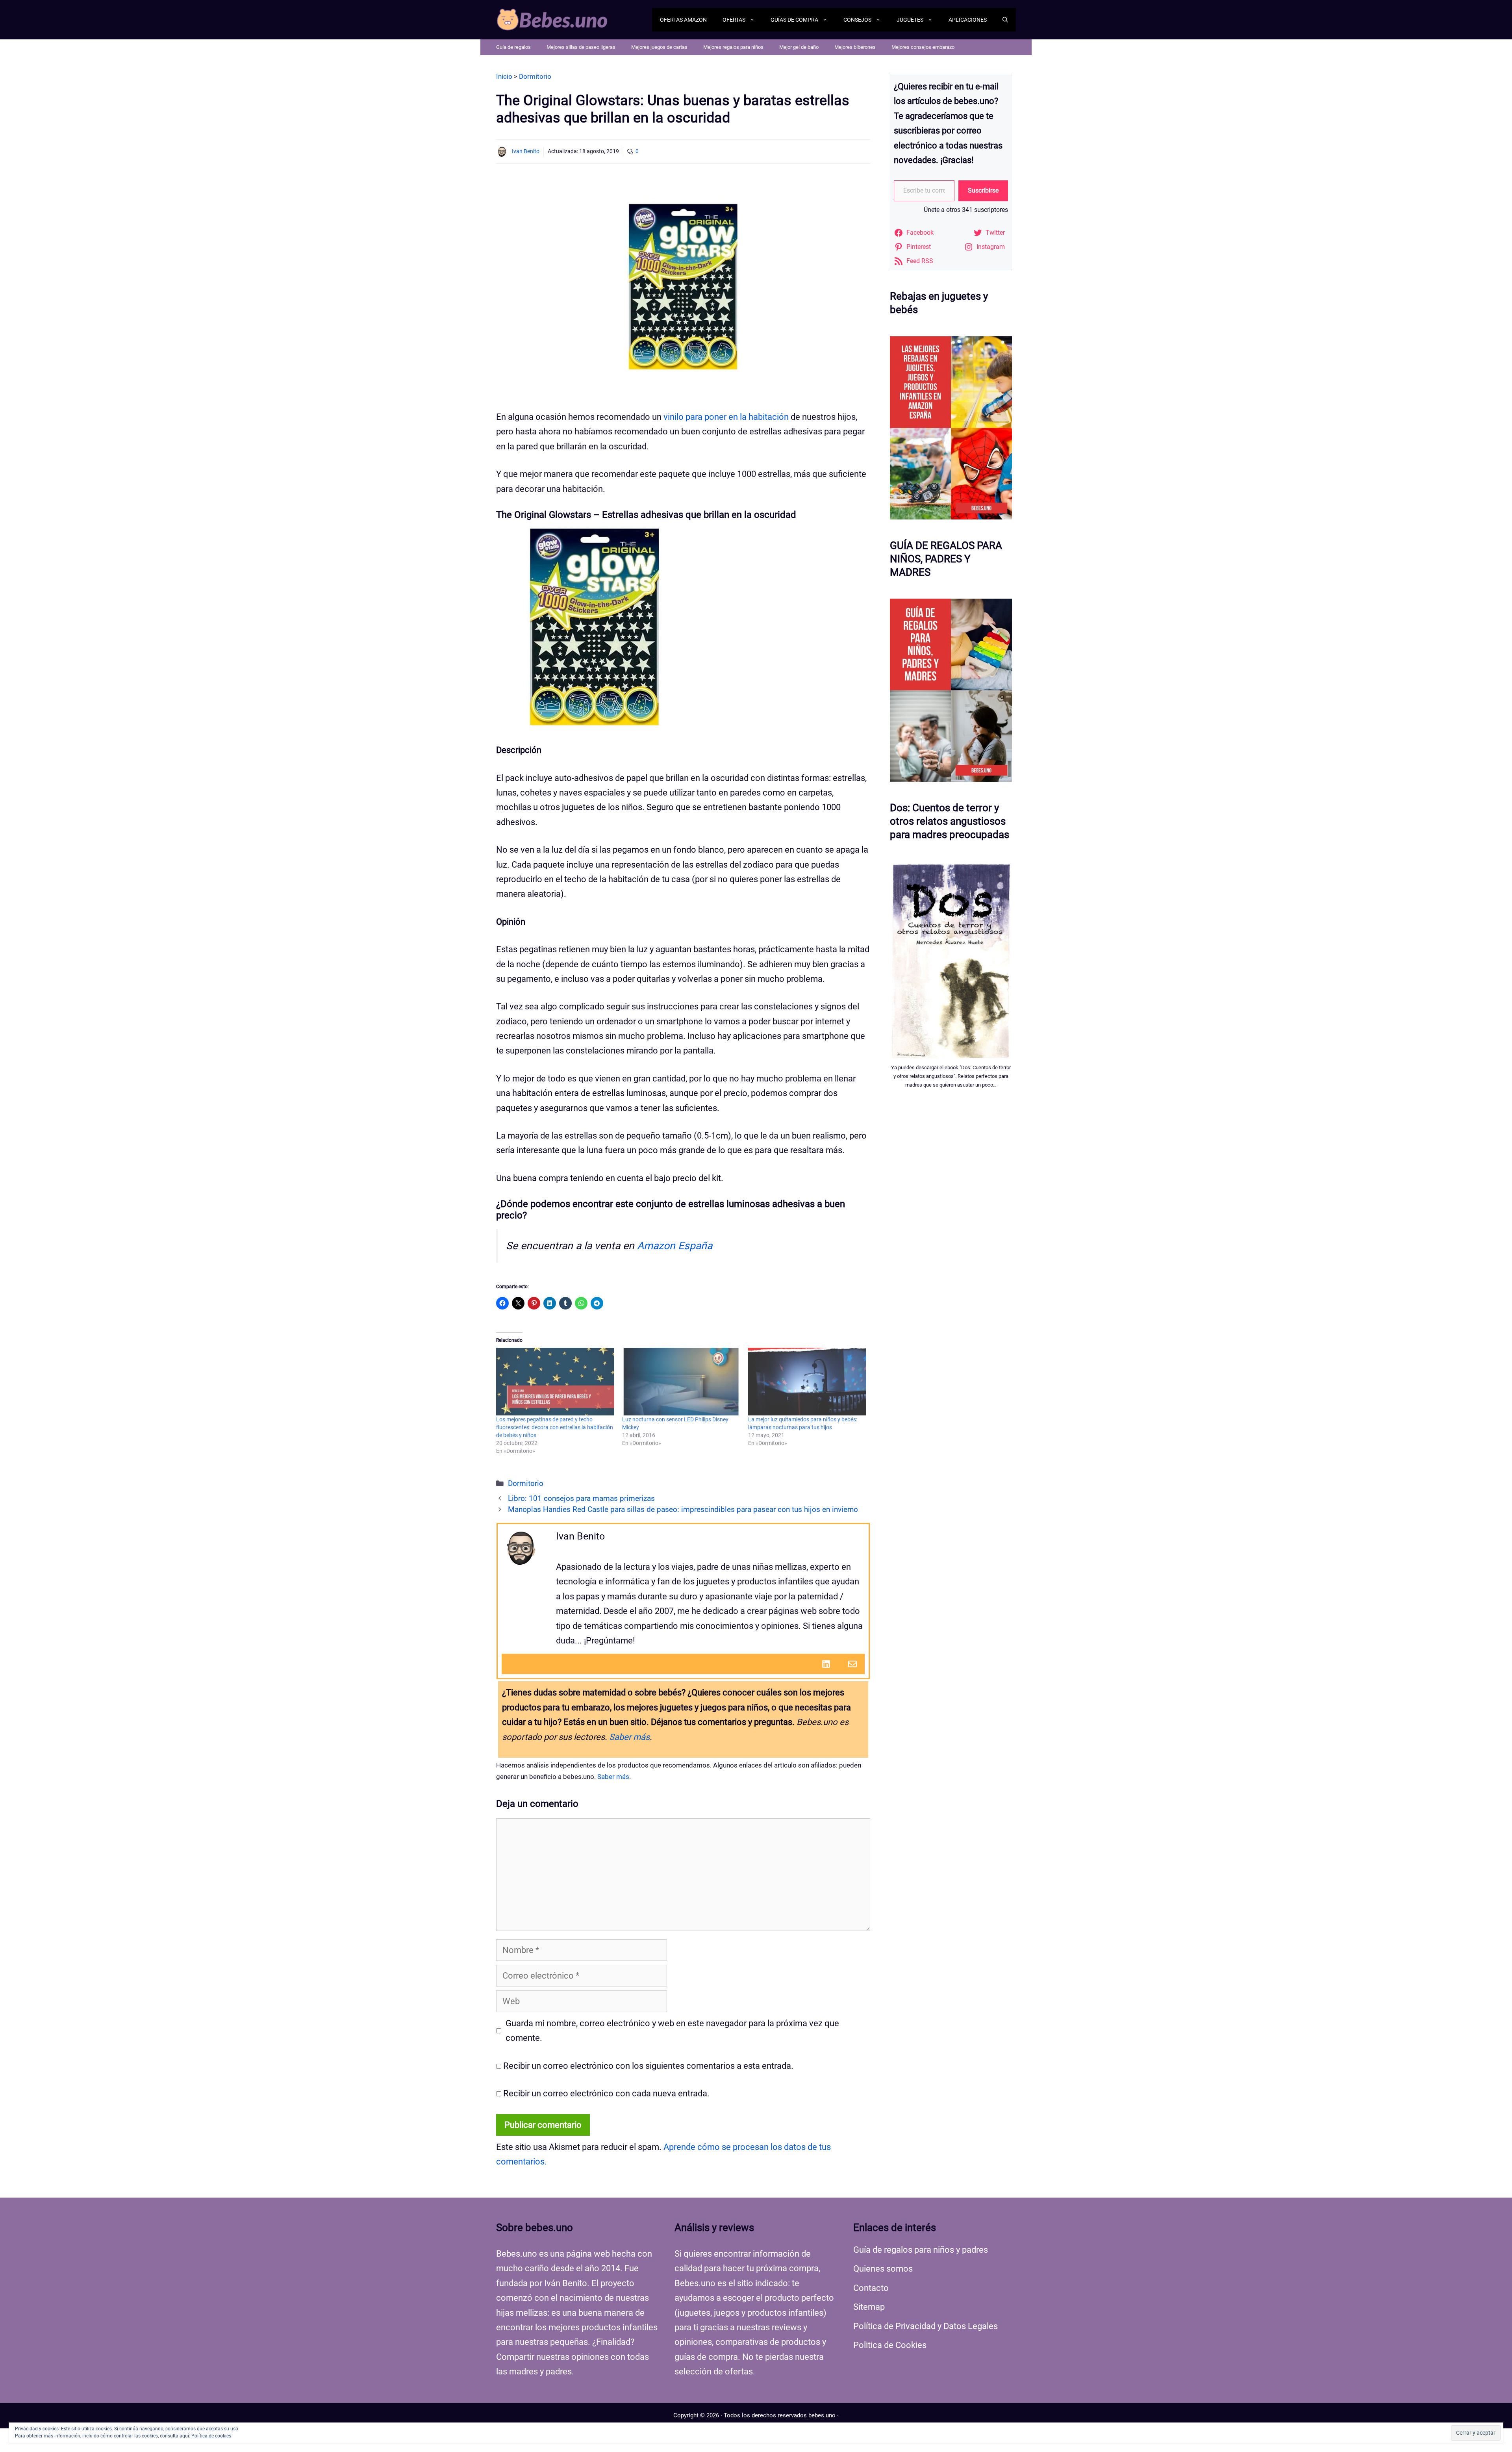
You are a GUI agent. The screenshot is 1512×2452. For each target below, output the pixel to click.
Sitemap (869, 2307)
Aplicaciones (968, 20)
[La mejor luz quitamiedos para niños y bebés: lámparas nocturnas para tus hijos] (807, 1381)
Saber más (629, 1737)
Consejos (857, 20)
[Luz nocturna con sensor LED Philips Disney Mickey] (681, 1381)
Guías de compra (794, 20)
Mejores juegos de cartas (659, 47)
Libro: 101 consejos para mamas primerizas (581, 1499)
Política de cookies (211, 2436)
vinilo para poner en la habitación (726, 417)
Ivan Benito (526, 151)
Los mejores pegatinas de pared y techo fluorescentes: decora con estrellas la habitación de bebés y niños (555, 1427)
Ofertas (734, 20)
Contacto (871, 2288)
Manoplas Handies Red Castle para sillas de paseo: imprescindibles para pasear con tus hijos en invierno (683, 1510)
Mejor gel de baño (799, 47)
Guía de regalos (513, 47)
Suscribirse (983, 190)
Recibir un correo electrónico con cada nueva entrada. (606, 2093)
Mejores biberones (855, 47)
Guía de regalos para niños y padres (921, 2250)
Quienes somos (883, 2269)
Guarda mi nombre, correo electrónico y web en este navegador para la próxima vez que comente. (672, 2031)
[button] (1005, 20)
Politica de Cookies (890, 2345)
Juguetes (910, 20)
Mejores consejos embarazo (923, 47)
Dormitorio (526, 1484)
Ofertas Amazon (683, 20)
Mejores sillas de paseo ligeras (581, 47)
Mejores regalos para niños (733, 47)
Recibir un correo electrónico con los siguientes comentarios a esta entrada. (648, 2066)
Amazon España (675, 1246)
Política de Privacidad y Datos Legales (926, 2326)
